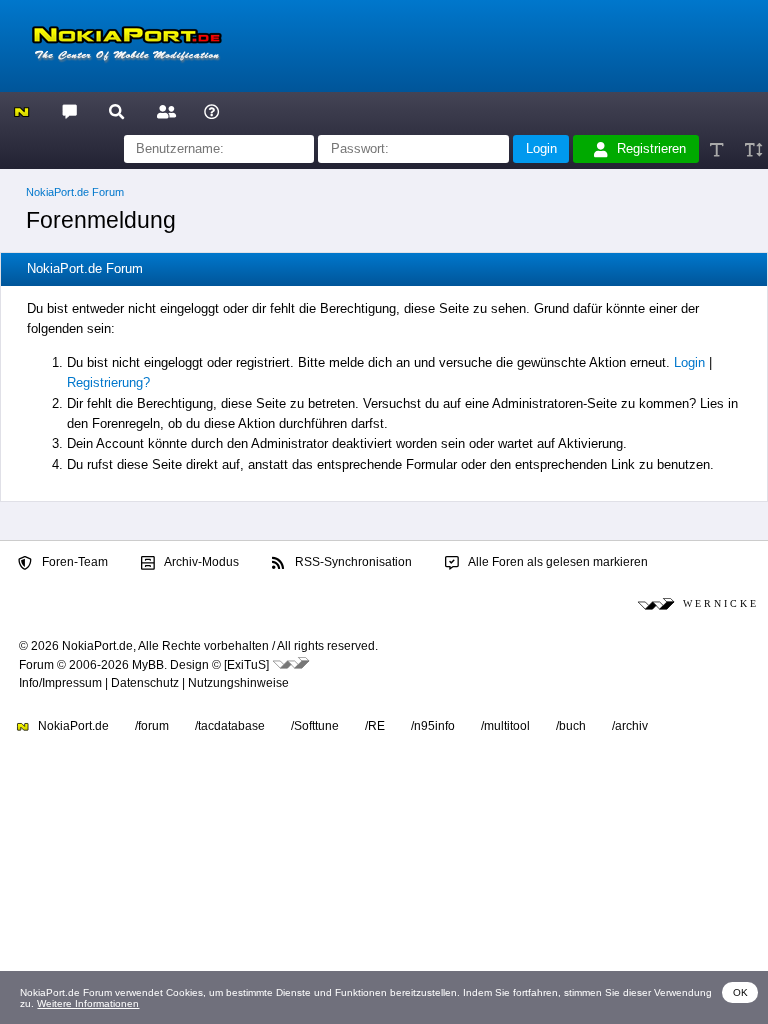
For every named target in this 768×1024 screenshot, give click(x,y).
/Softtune (315, 726)
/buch (571, 726)
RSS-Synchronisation (352, 562)
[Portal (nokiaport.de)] (21, 110)
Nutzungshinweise (238, 683)
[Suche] (116, 110)
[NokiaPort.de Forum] (68, 110)
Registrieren (651, 148)
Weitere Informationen (88, 1003)
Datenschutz (145, 683)
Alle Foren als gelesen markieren (557, 562)
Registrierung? (108, 382)
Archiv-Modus (200, 562)
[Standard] (718, 149)
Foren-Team (73, 562)
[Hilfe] (211, 110)
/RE (375, 726)
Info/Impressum (60, 683)
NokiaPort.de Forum (75, 192)
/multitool (505, 726)
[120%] (752, 149)
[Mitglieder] (163, 110)
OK (740, 992)
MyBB (148, 665)
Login (689, 362)
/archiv (630, 726)
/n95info (433, 726)
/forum (152, 726)
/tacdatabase (230, 726)
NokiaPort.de (72, 726)
